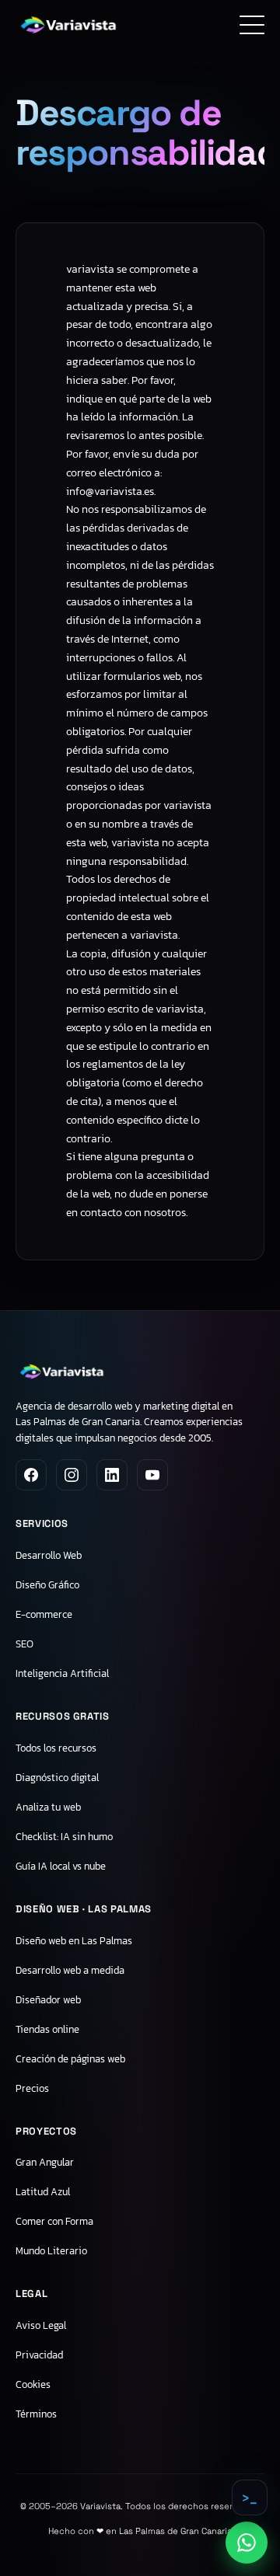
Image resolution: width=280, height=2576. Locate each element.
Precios (32, 2088)
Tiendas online (47, 2029)
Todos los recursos (56, 1748)
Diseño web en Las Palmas (74, 1941)
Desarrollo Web (49, 1555)
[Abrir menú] (252, 25)
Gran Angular (45, 2162)
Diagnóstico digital (57, 1778)
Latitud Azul (43, 2192)
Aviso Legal (41, 2325)
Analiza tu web (48, 1807)
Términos (36, 2414)
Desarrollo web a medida (70, 1970)
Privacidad (39, 2355)
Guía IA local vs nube (61, 1866)
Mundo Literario (51, 2251)
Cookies (33, 2384)
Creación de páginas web (70, 2059)
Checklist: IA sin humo (64, 1837)
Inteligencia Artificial (62, 1673)
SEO (24, 1644)
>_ (250, 2498)
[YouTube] (152, 1475)
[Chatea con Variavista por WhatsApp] (247, 2543)
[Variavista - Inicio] (68, 25)
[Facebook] (31, 1475)
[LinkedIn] (112, 1475)
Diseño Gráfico (47, 1585)
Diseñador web (48, 2000)
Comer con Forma (54, 2221)
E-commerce (44, 1614)
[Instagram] (72, 1475)
